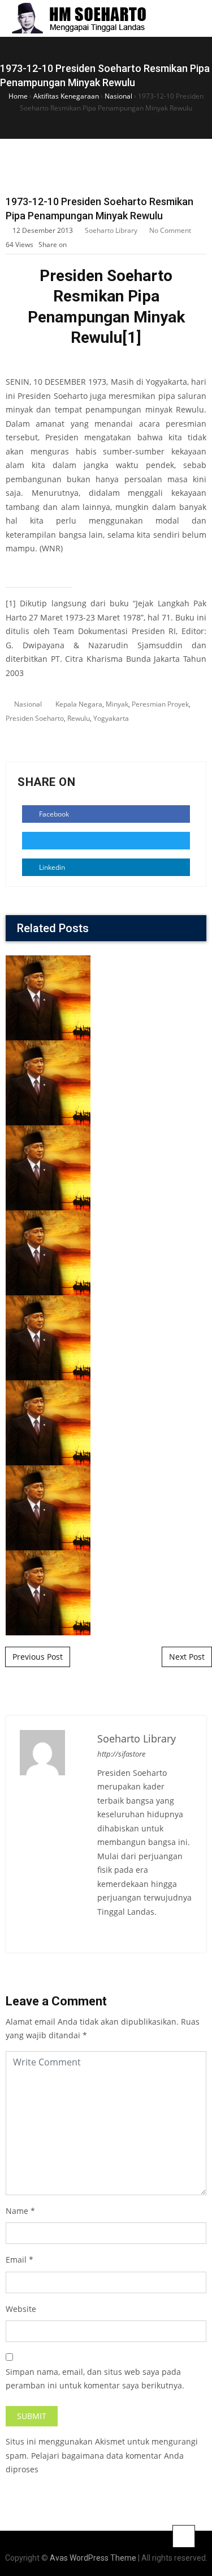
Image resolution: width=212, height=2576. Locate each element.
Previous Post (38, 1657)
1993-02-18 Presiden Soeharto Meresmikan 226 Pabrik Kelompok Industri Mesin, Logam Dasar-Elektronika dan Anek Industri (106, 1334)
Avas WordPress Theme (93, 2558)
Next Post (187, 1657)
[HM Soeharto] (78, 18)
